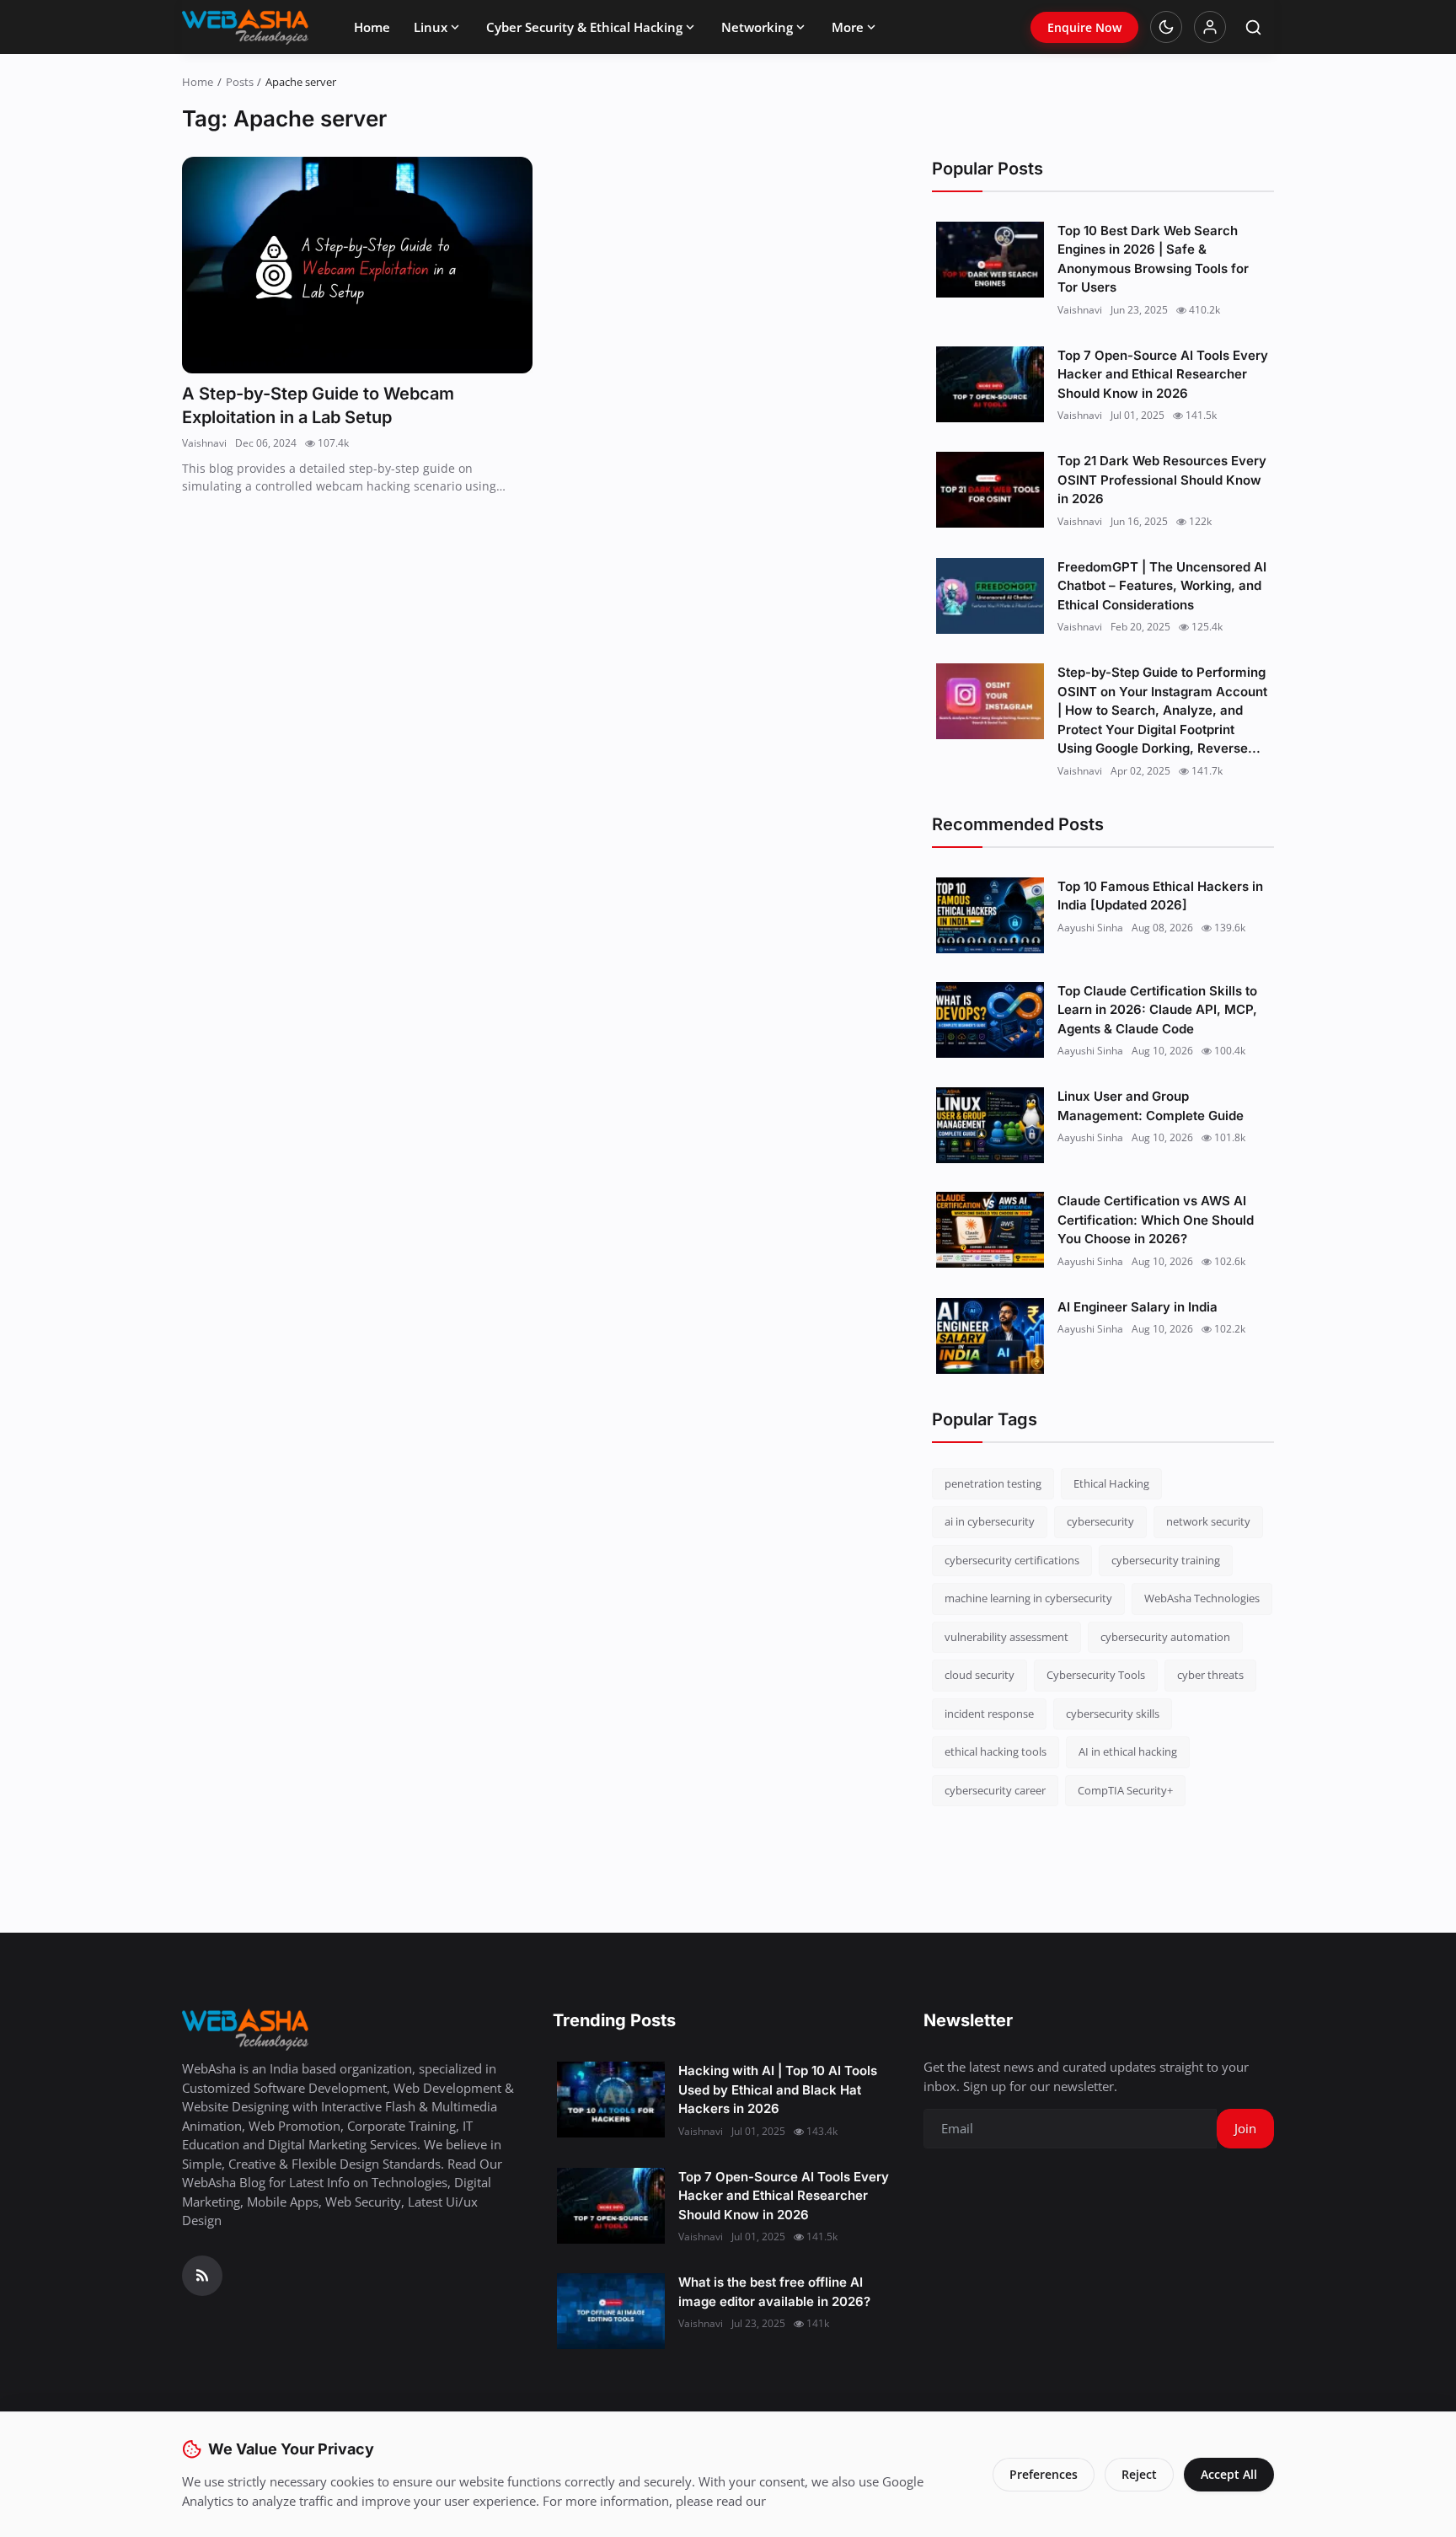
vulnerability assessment (1006, 1637)
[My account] (1210, 27)
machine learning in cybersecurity (1028, 1598)
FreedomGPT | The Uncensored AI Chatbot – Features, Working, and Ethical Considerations (1162, 586)
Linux (431, 27)
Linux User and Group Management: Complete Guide (1151, 1106)
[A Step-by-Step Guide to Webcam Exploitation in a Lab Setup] (357, 265)
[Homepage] (245, 27)
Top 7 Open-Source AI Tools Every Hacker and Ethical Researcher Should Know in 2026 (1163, 374)
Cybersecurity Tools (1096, 1675)
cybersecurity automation (1165, 1637)
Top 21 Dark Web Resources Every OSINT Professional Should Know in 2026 (1162, 480)
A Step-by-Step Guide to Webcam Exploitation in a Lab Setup (318, 405)
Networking (757, 27)
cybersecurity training (1166, 1560)
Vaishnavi (204, 443)
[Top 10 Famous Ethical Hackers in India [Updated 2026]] (990, 915)
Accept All (1229, 2474)
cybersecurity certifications (1012, 1560)
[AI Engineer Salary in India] (990, 1336)
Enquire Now (1084, 27)
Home (372, 27)
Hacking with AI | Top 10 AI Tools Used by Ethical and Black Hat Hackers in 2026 (778, 2089)
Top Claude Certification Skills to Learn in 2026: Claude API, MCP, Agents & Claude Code (1157, 1010)
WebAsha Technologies (1202, 1598)
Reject (1139, 2474)
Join (1245, 2128)
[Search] (1253, 27)
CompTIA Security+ (1125, 1790)
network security (1208, 1521)
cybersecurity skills (1113, 1714)
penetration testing (993, 1483)
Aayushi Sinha (1090, 928)
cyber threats (1210, 1675)
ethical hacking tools (996, 1751)
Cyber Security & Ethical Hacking (584, 27)
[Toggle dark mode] (1166, 27)
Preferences (1044, 2474)
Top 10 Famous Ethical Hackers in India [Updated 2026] (1160, 896)
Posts (240, 82)
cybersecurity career (995, 1790)
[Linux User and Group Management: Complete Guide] (990, 1125)
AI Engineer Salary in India (1137, 1307)
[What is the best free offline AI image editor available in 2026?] (611, 2311)
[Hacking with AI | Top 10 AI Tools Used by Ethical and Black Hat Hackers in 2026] (611, 2100)
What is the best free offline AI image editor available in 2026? (774, 2292)
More (848, 27)
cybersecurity (1100, 1521)
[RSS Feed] (202, 2276)
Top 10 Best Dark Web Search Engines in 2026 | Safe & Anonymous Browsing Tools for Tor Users (1153, 259)
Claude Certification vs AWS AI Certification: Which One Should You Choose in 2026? (1156, 1220)
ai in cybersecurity (990, 1521)
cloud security (980, 1675)
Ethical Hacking (1111, 1483)
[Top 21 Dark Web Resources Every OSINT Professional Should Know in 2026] (990, 490)
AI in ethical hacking (1128, 1751)
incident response (989, 1714)
